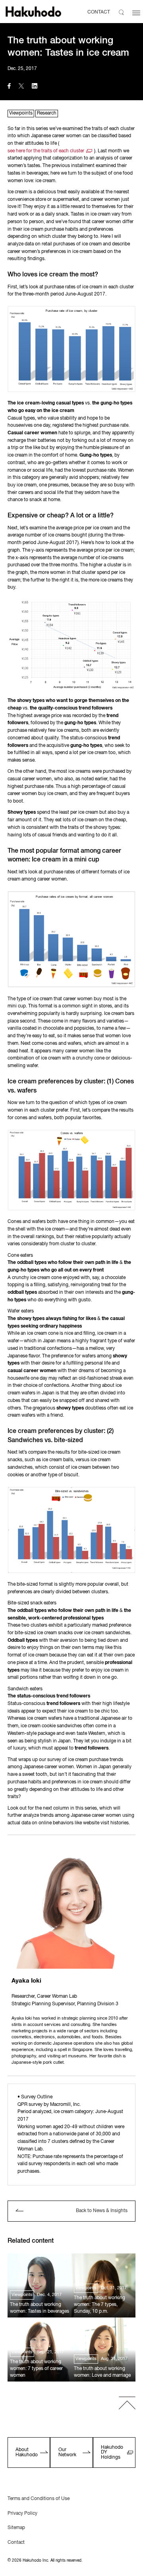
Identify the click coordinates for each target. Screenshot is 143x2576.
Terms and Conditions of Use (39, 2499)
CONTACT (99, 12)
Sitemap (16, 2528)
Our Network (67, 2452)
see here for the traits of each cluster (46, 151)
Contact (16, 2543)
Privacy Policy (22, 2514)
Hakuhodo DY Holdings (112, 2452)
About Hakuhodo (27, 2452)
